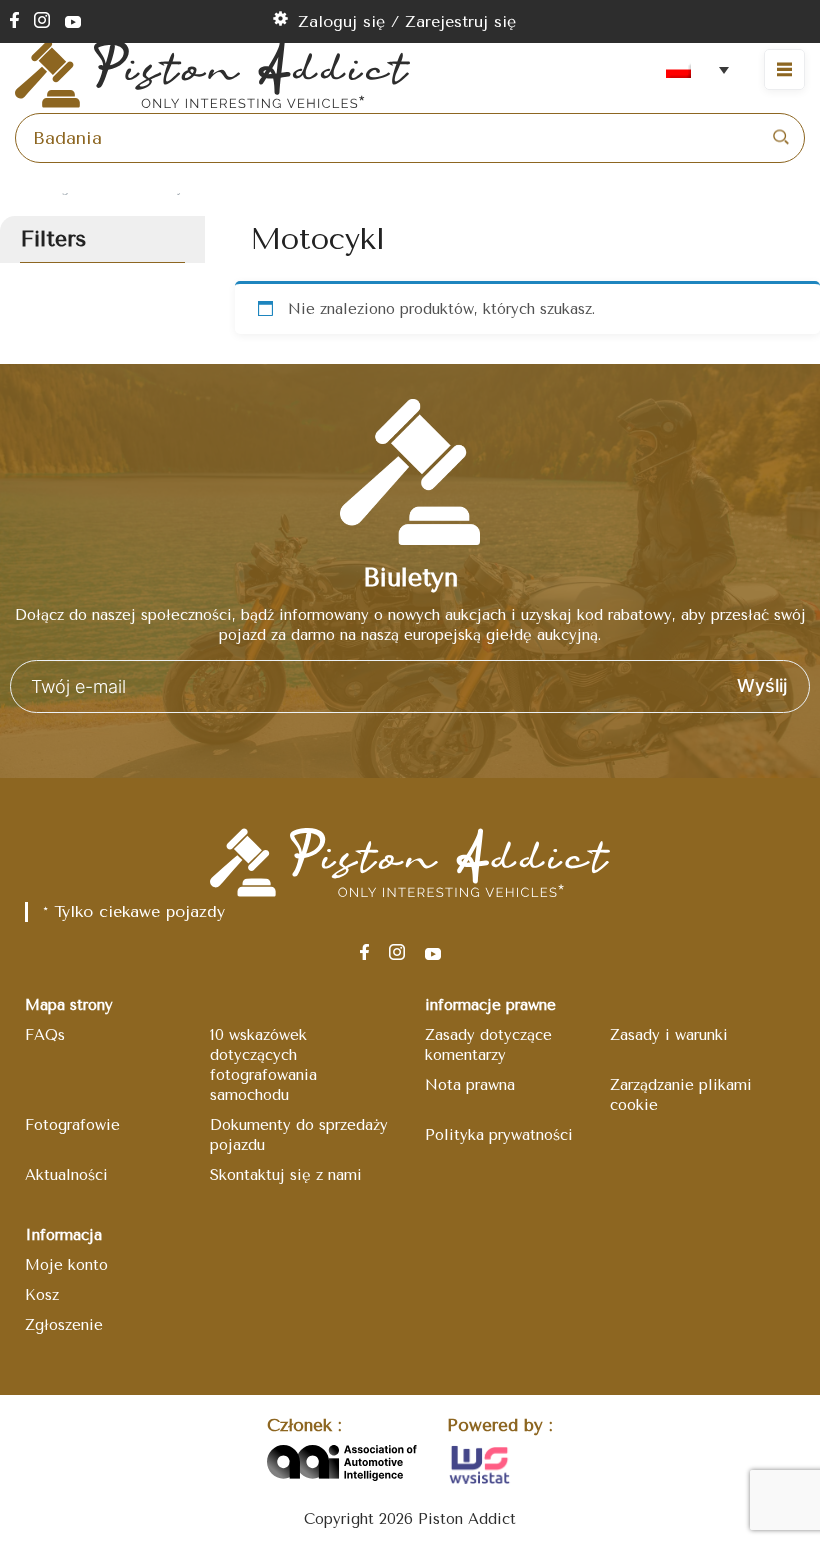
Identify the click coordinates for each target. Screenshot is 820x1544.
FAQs (45, 1035)
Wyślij (762, 685)
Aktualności (66, 1175)
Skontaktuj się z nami (286, 1175)
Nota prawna (470, 1085)
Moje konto (66, 1265)
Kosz (42, 1295)
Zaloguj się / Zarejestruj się (407, 21)
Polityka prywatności (499, 1135)
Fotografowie (72, 1125)
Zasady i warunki (669, 1035)
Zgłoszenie (64, 1325)
